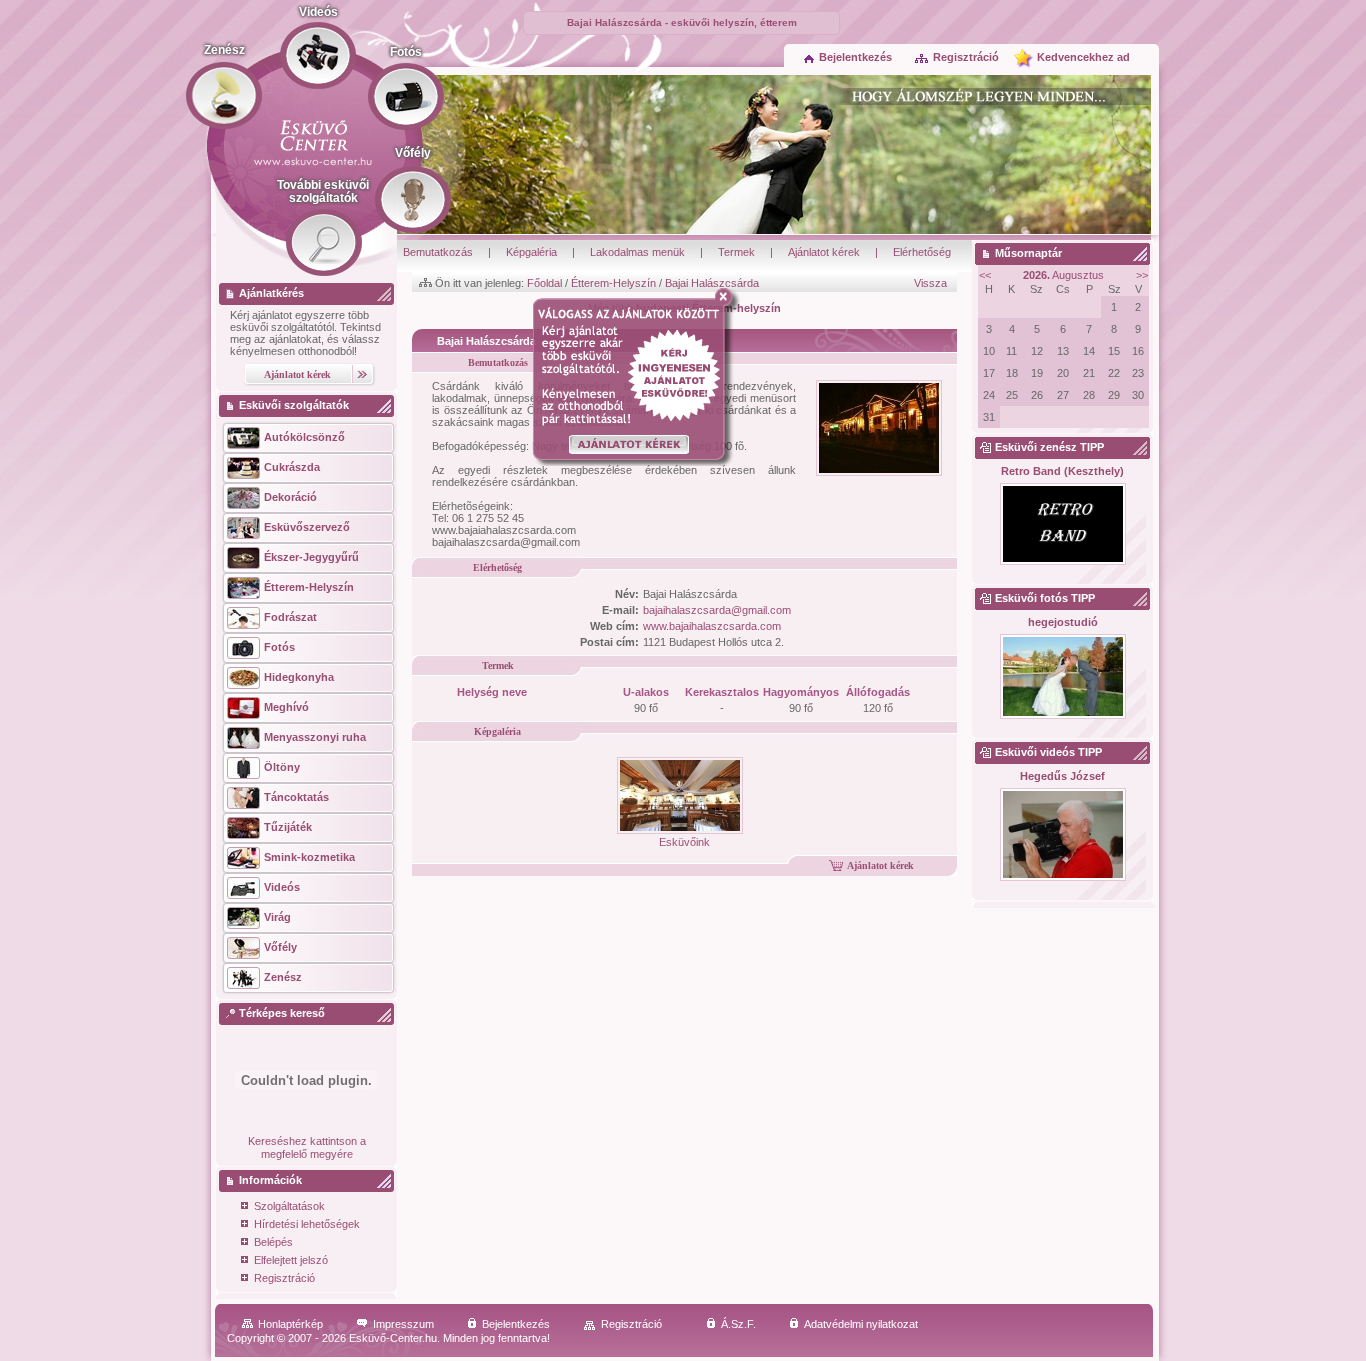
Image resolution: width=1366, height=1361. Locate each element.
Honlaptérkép (290, 1324)
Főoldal (544, 283)
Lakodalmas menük (637, 252)
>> (1142, 275)
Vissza (930, 283)
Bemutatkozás (438, 252)
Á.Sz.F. (738, 1324)
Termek (736, 252)
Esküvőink (684, 842)
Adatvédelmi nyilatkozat (861, 1324)
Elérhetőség (922, 252)
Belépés (273, 1242)
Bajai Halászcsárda (712, 283)
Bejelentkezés (855, 57)
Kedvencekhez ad (1083, 57)
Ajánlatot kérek (824, 252)
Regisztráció (966, 57)
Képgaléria (531, 252)
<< (985, 275)
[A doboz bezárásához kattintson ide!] (727, 297)
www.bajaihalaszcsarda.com (712, 626)
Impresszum (403, 1324)
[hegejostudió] (1062, 677)
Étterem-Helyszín (613, 283)
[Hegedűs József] (1062, 835)
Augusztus (1063, 275)
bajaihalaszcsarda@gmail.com (717, 610)
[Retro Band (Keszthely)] (1062, 525)
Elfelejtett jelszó (291, 1260)
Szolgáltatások (289, 1206)
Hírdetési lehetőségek (307, 1224)
